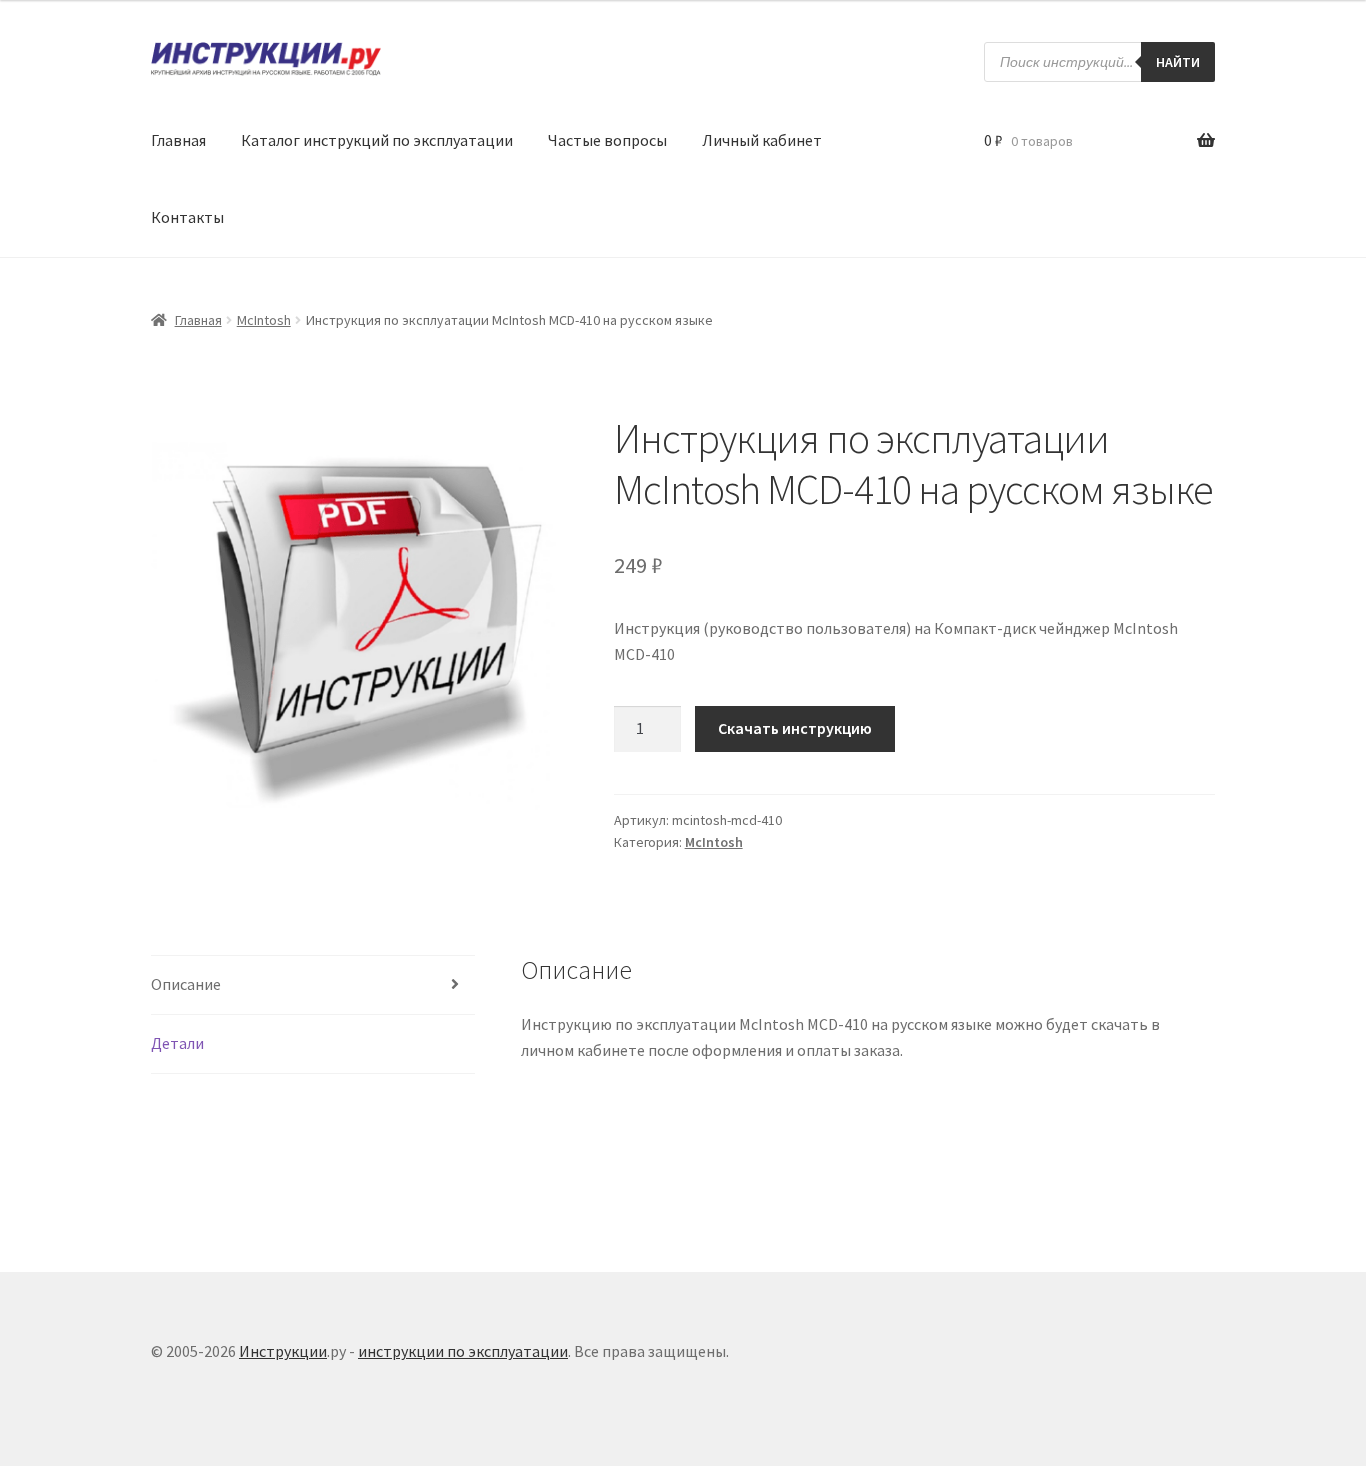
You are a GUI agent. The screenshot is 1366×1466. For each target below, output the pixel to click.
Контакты (187, 217)
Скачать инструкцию (795, 728)
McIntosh (264, 320)
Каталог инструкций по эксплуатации (377, 140)
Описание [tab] (186, 984)
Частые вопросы (607, 140)
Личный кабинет (762, 140)
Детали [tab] (177, 1043)
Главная (178, 140)
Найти (1178, 62)
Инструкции (283, 1351)
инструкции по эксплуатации (463, 1351)
